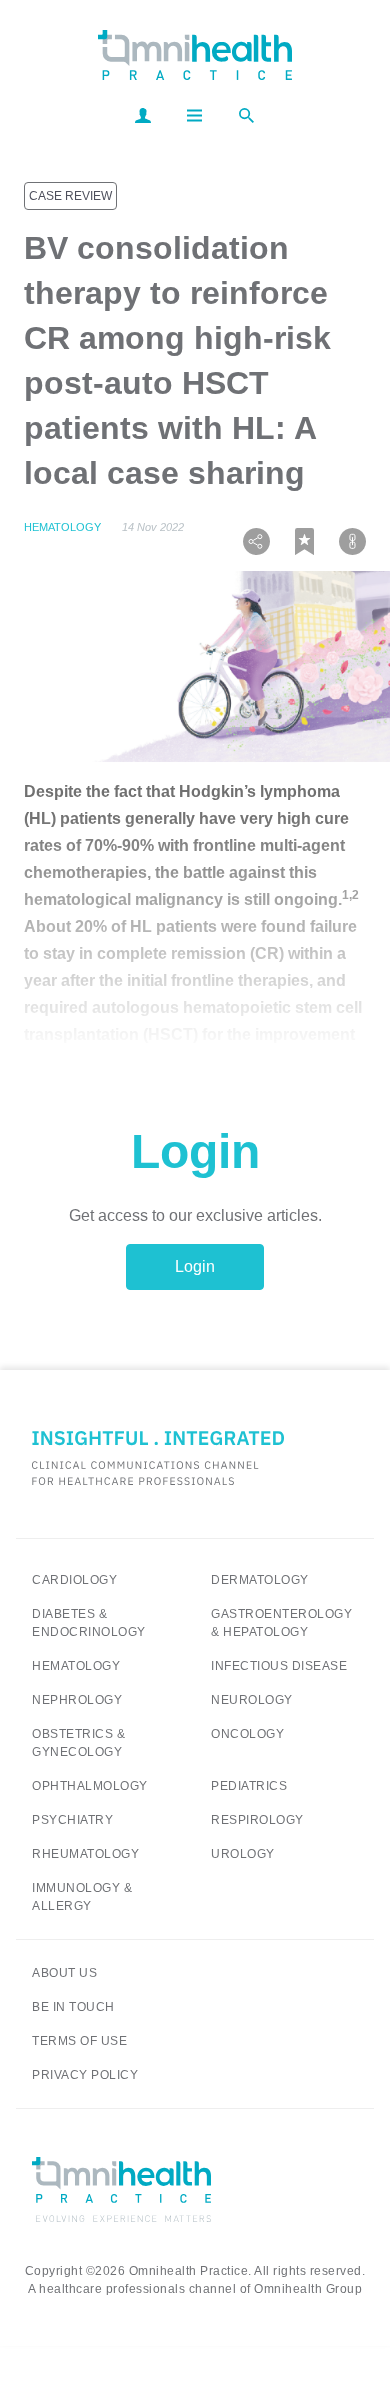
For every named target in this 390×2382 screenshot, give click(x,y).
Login (195, 1266)
